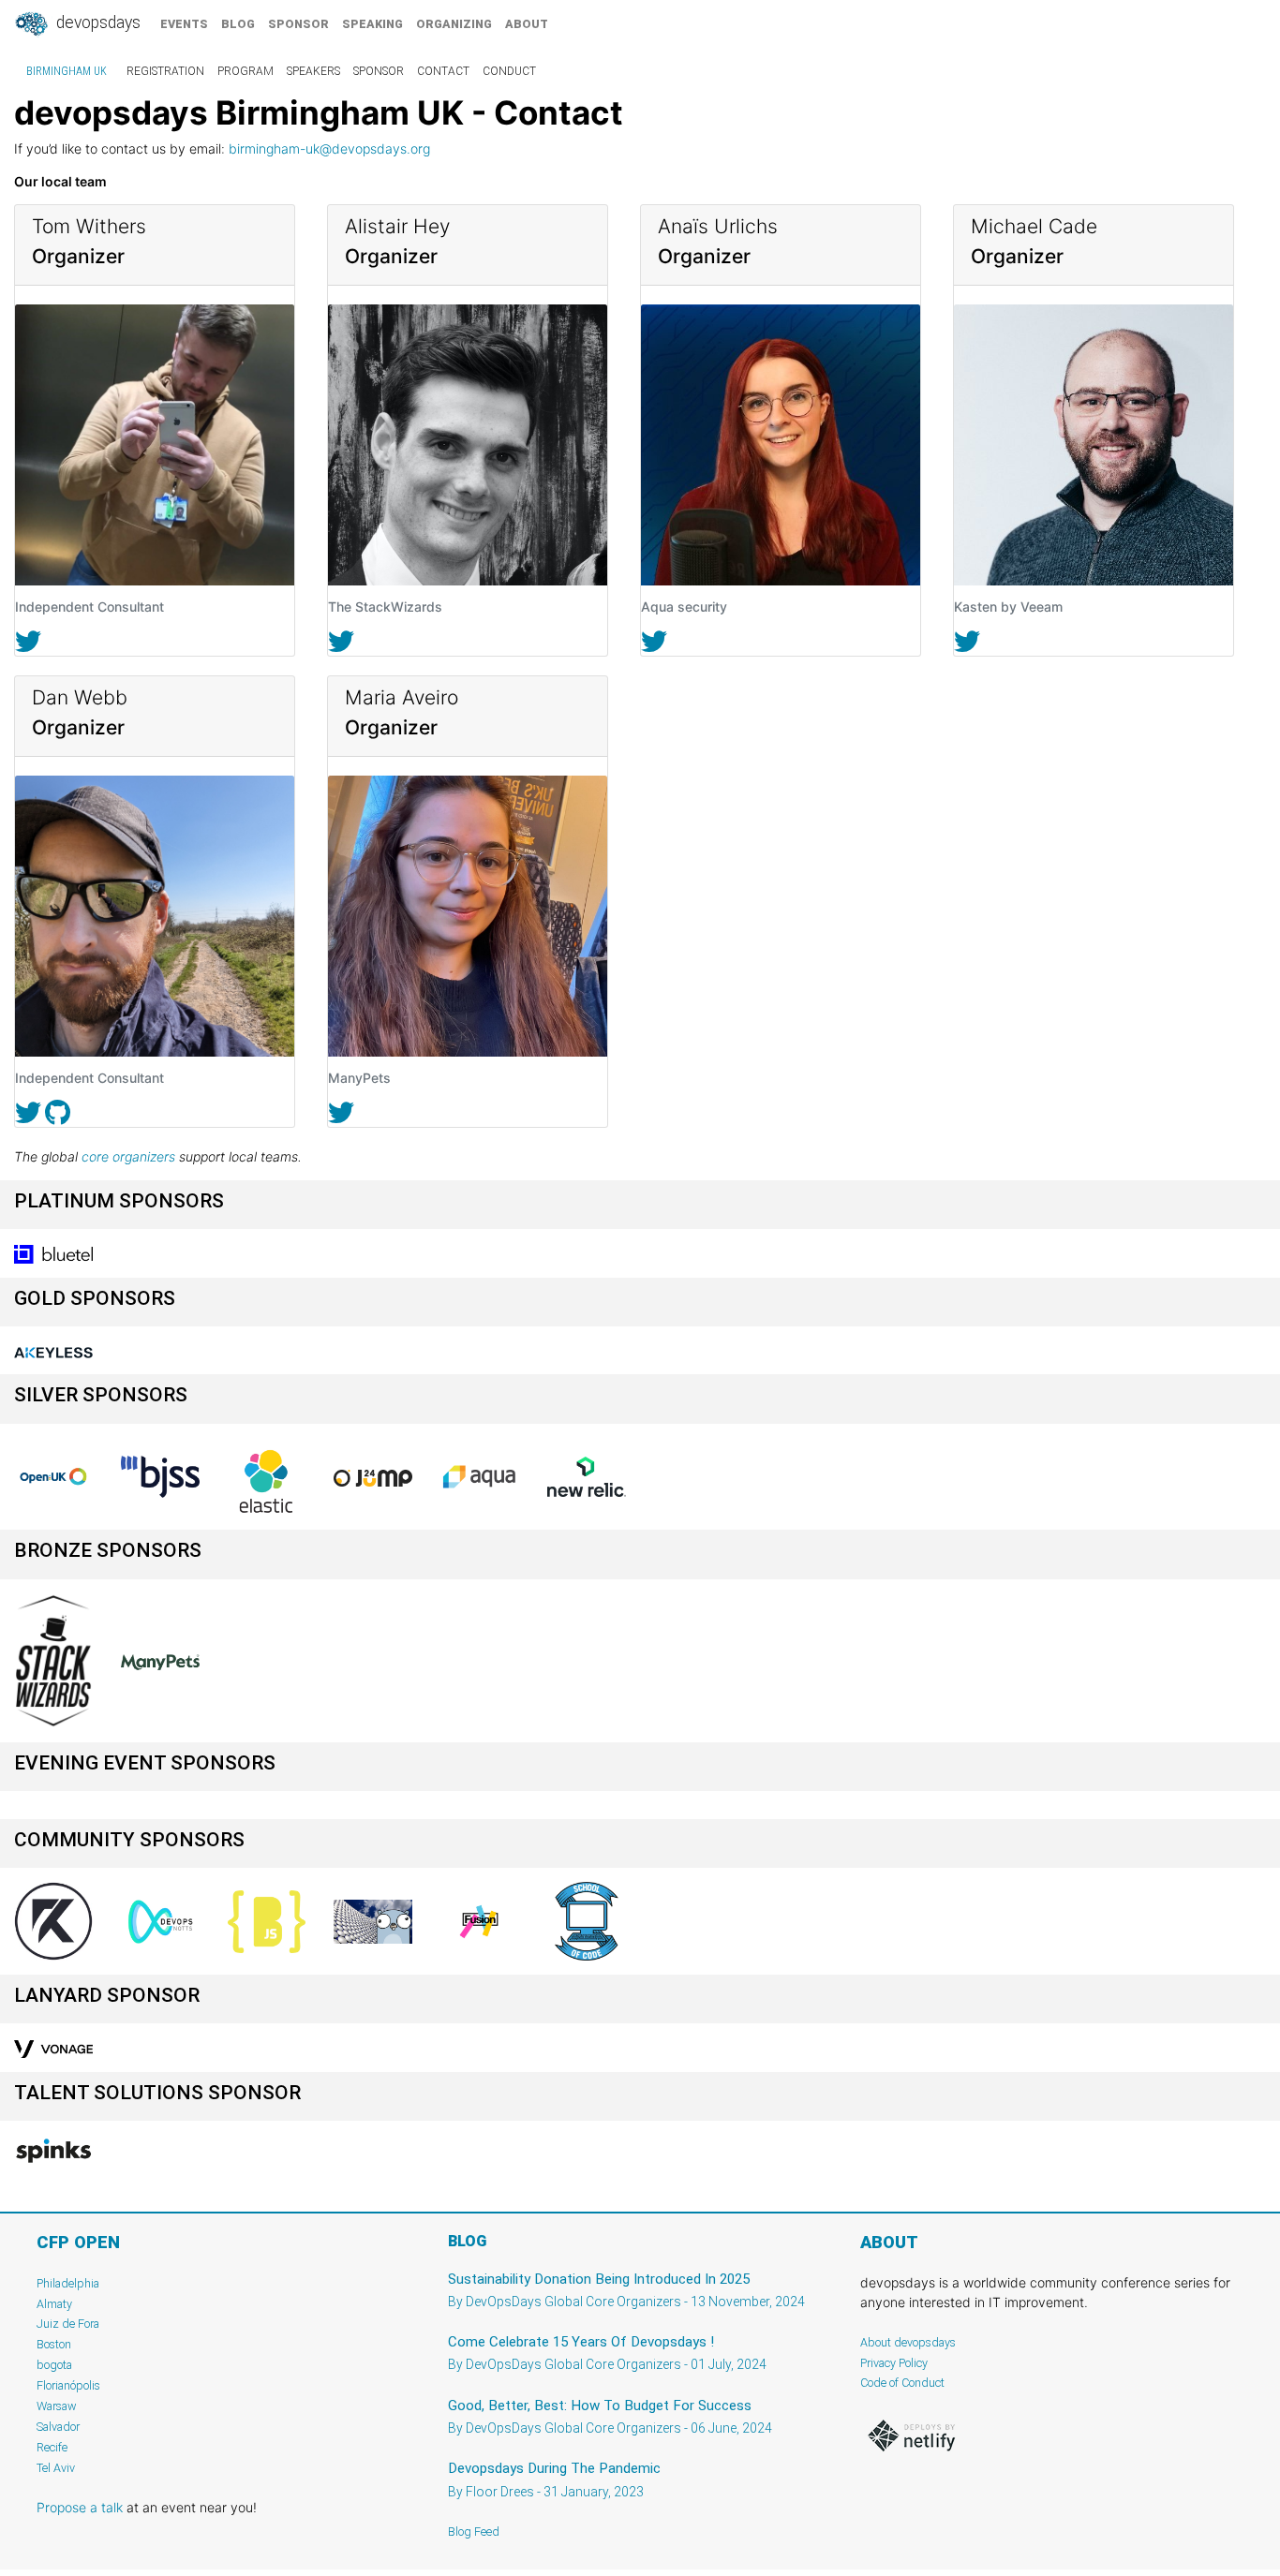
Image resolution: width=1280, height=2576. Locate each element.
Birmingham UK (67, 71)
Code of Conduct (902, 2383)
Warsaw (57, 2406)
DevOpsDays (97, 22)
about (527, 24)
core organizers (128, 1156)
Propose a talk (80, 2507)
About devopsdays (908, 2342)
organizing (454, 24)
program (246, 71)
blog (238, 24)
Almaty (54, 2304)
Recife (52, 2447)
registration (165, 71)
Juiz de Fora (68, 2324)
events (184, 24)
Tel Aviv (56, 2468)
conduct (509, 71)
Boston (54, 2344)
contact (443, 71)
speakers (313, 71)
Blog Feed (474, 2532)
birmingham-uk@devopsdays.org (329, 148)
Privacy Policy (894, 2363)
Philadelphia (68, 2283)
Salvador (58, 2427)
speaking (372, 24)
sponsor (298, 24)
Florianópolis (68, 2385)
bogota (54, 2365)
